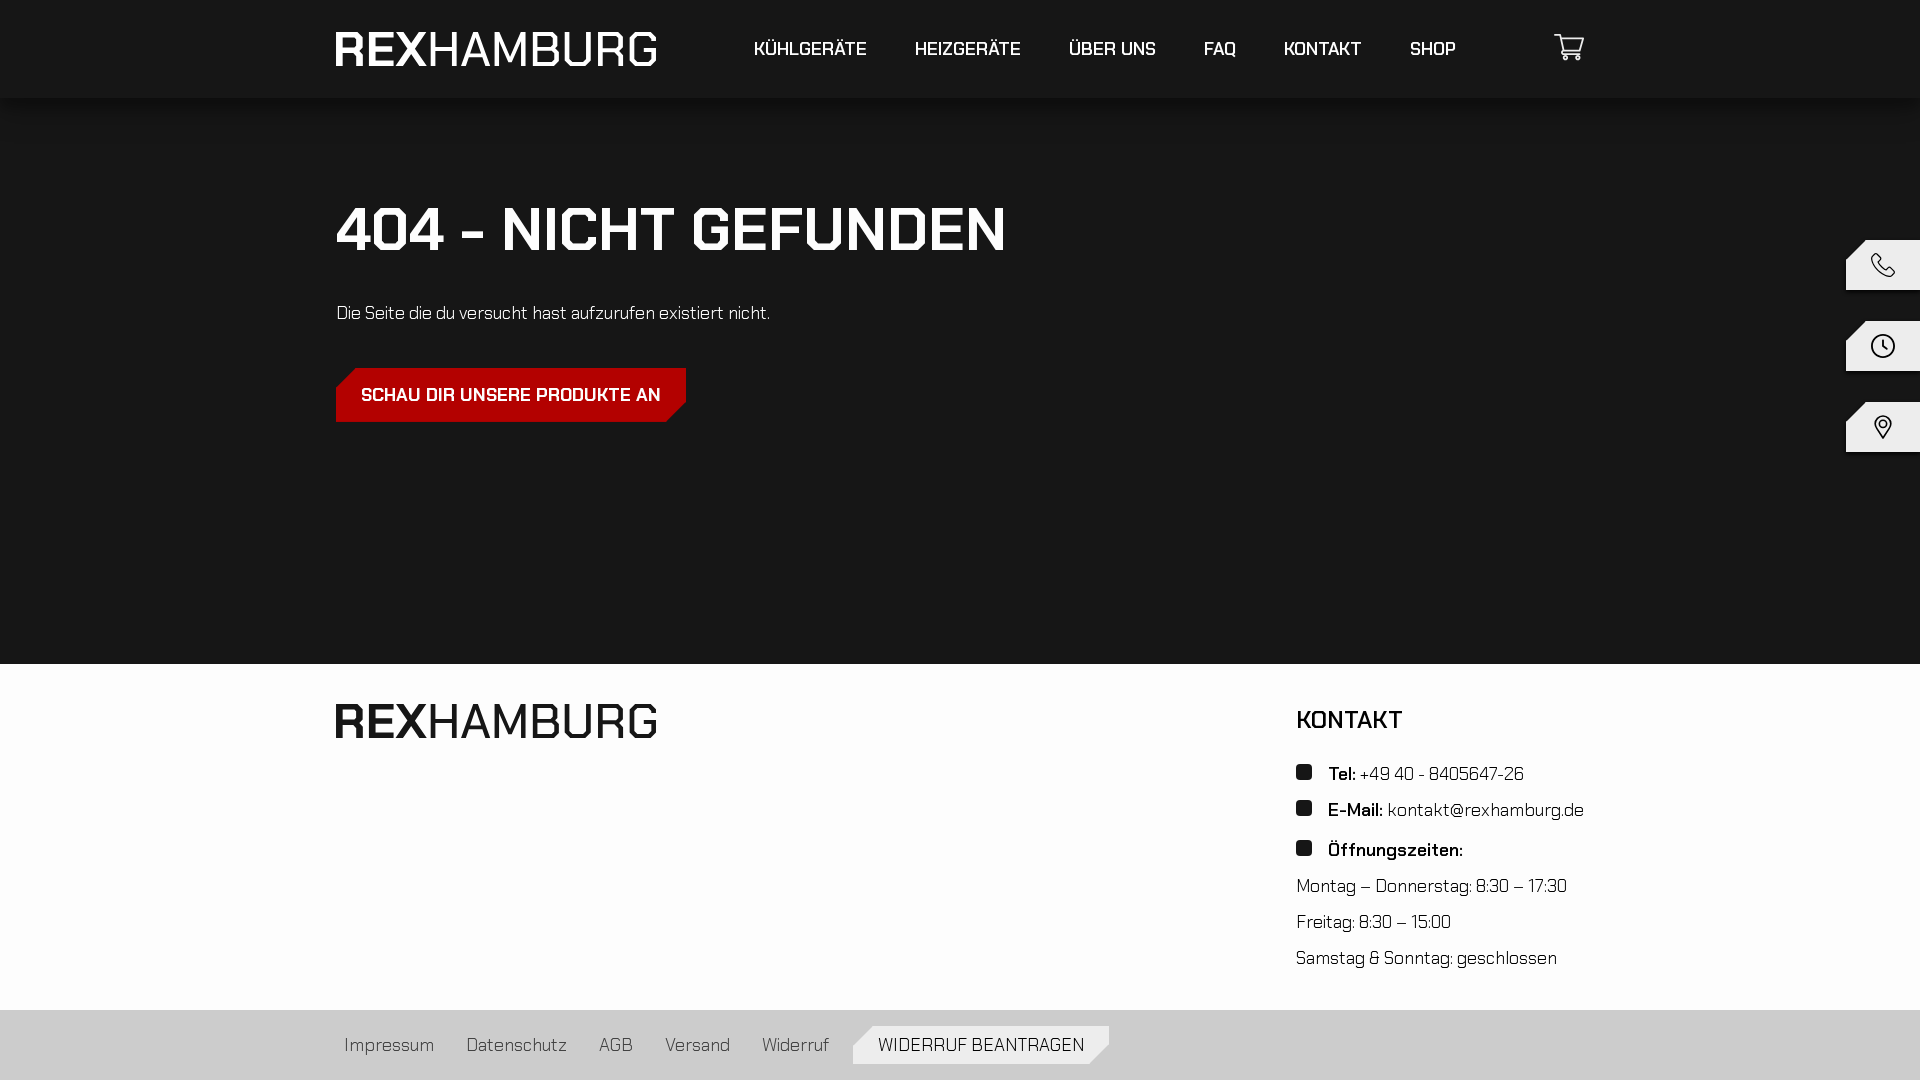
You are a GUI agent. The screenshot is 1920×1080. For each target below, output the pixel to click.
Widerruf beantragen (981, 1045)
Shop (1433, 49)
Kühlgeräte (810, 49)
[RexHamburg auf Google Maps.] (1883, 430)
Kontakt (1323, 49)
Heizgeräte (968, 49)
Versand (697, 1045)
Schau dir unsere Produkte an (511, 395)
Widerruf (795, 1045)
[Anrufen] (1883, 268)
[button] (1883, 349)
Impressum (389, 1045)
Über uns (1112, 49)
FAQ (1220, 49)
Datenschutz (516, 1045)
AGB (616, 1045)
